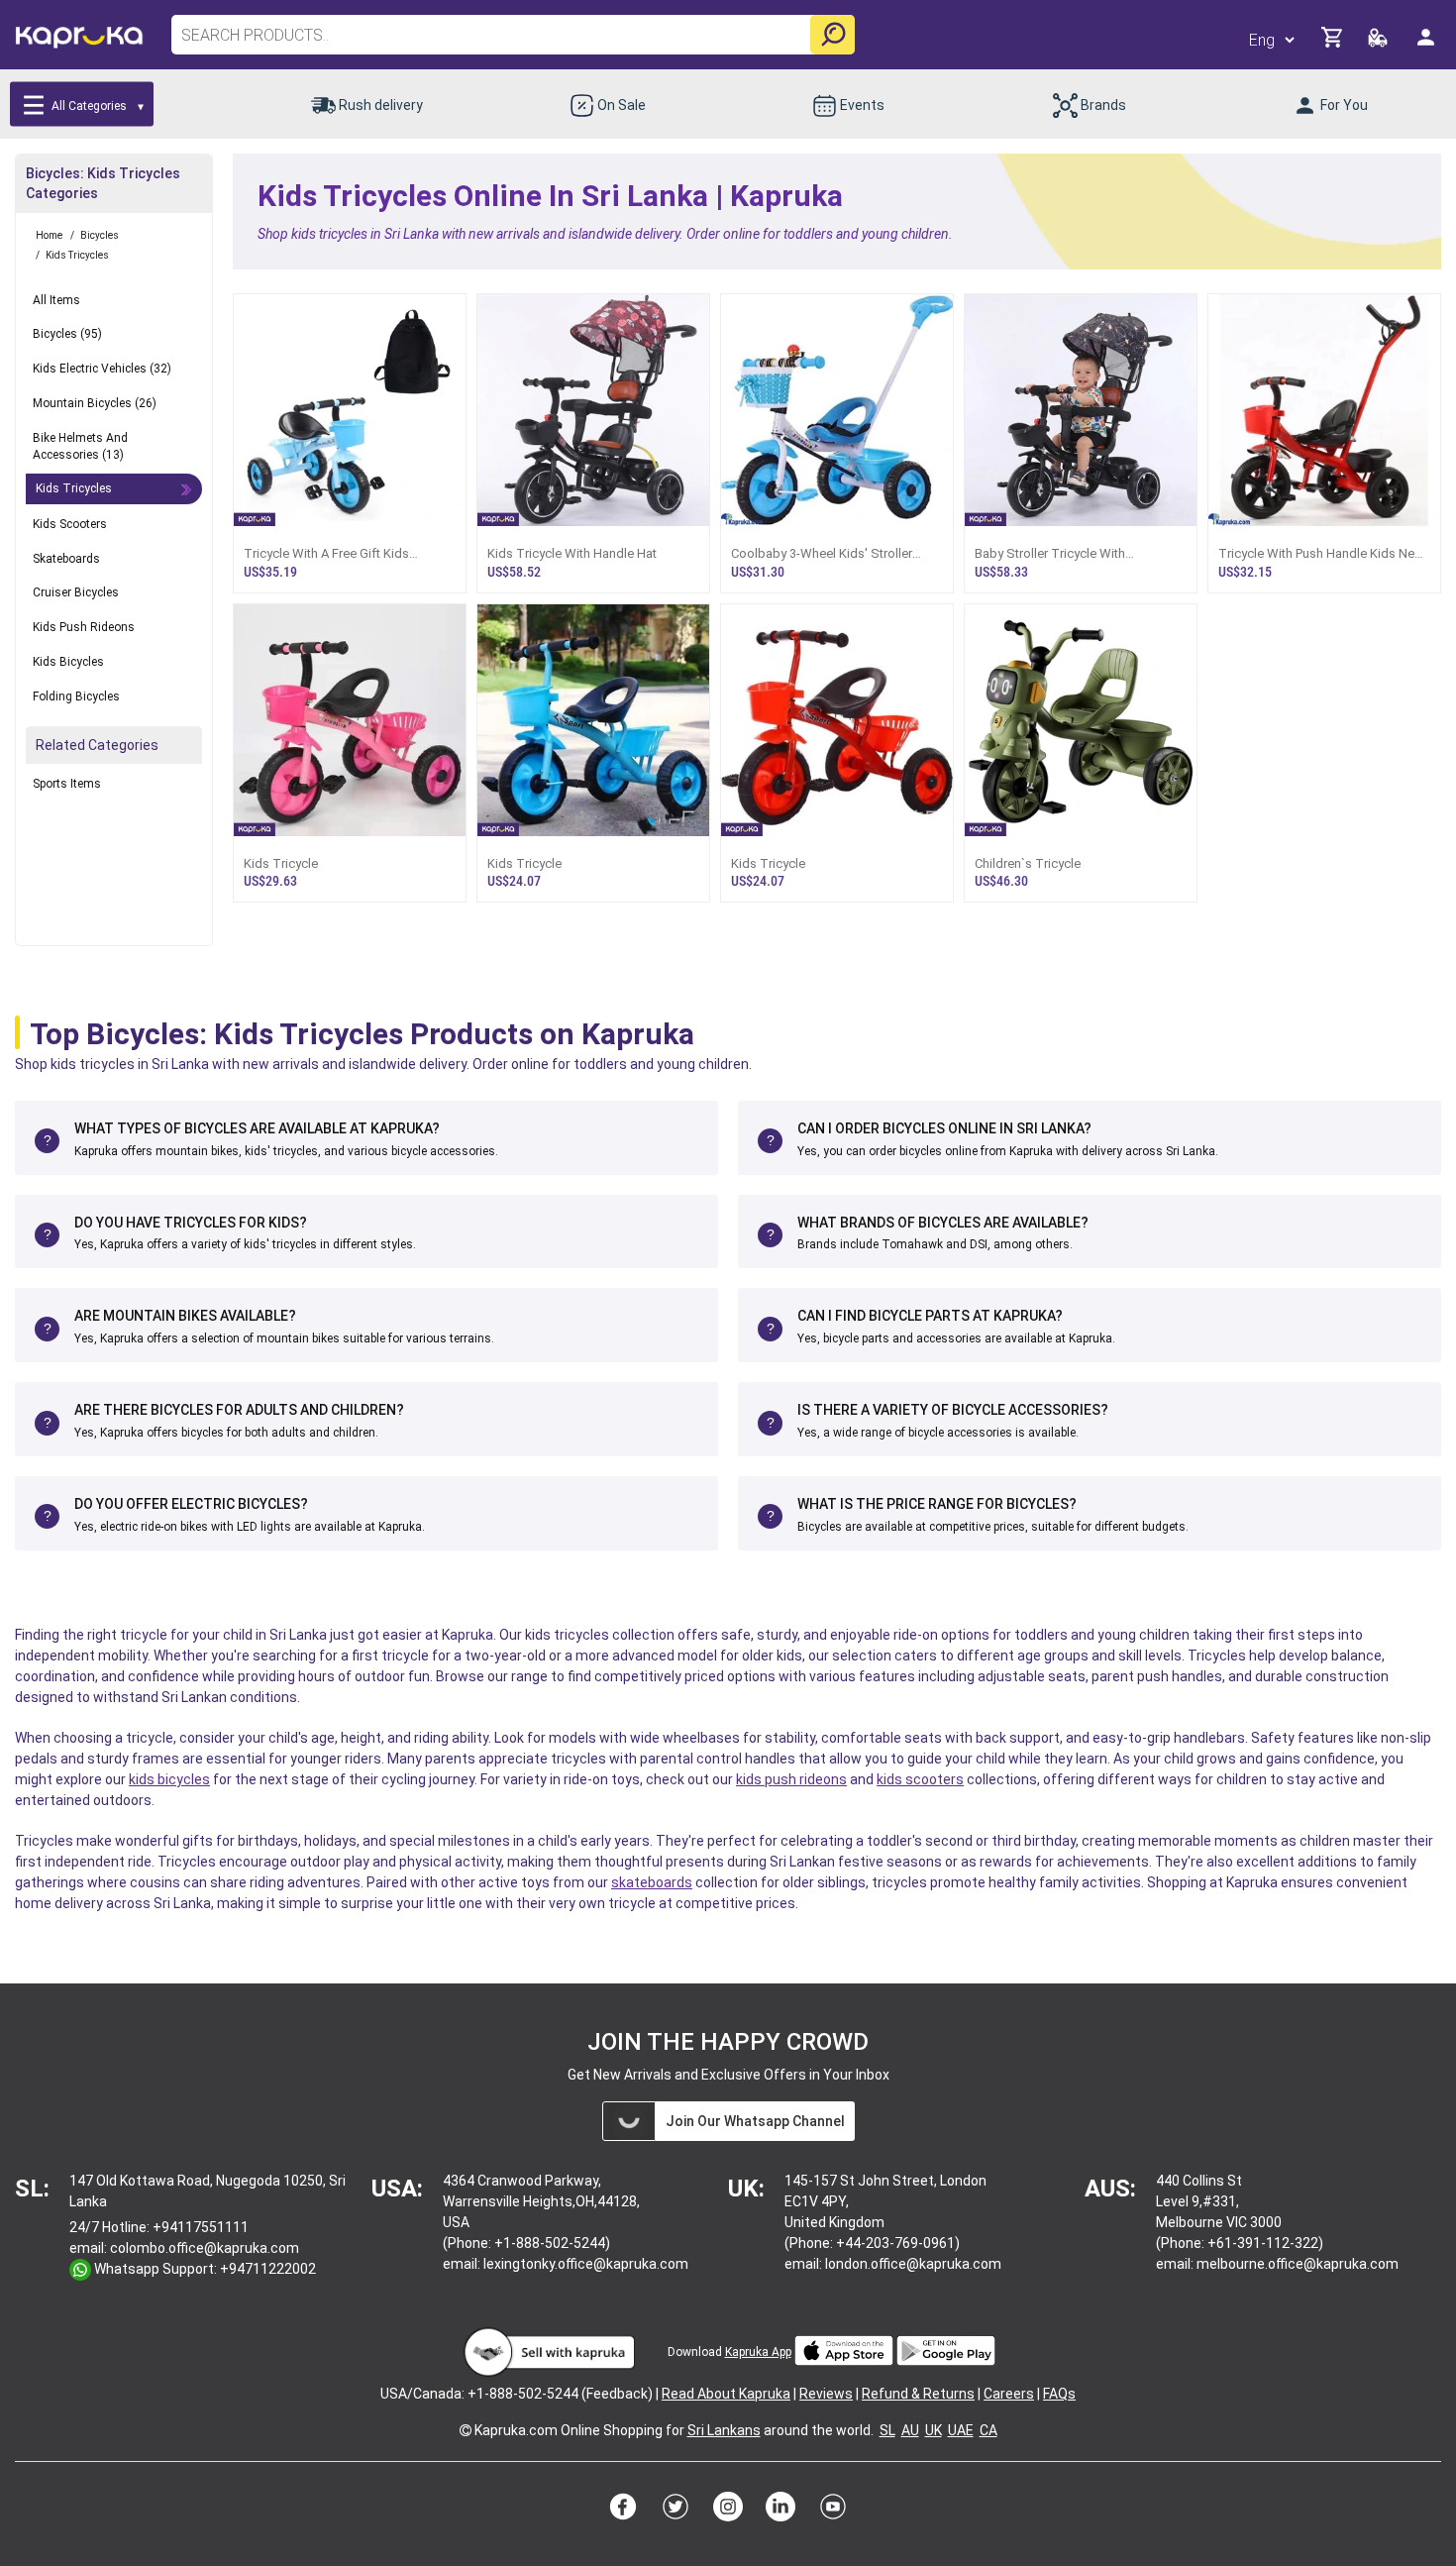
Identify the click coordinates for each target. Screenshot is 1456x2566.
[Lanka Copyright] (466, 2430)
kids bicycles (169, 1779)
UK (934, 2430)
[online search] (832, 35)
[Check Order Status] (1379, 43)
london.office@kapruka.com (913, 2264)
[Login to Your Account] (1427, 45)
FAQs (1059, 2394)
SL (887, 2430)
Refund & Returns (918, 2394)
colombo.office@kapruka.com (205, 2248)
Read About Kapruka (726, 2394)
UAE (961, 2430)
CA (988, 2430)
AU (910, 2430)
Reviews (826, 2394)
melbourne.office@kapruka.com (1298, 2264)
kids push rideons (791, 1779)
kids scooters (920, 1779)
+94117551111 (201, 2227)
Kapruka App (758, 2352)
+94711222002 (268, 2269)
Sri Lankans (724, 2430)
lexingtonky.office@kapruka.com (586, 2264)
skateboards (652, 1882)
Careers (1009, 2394)
